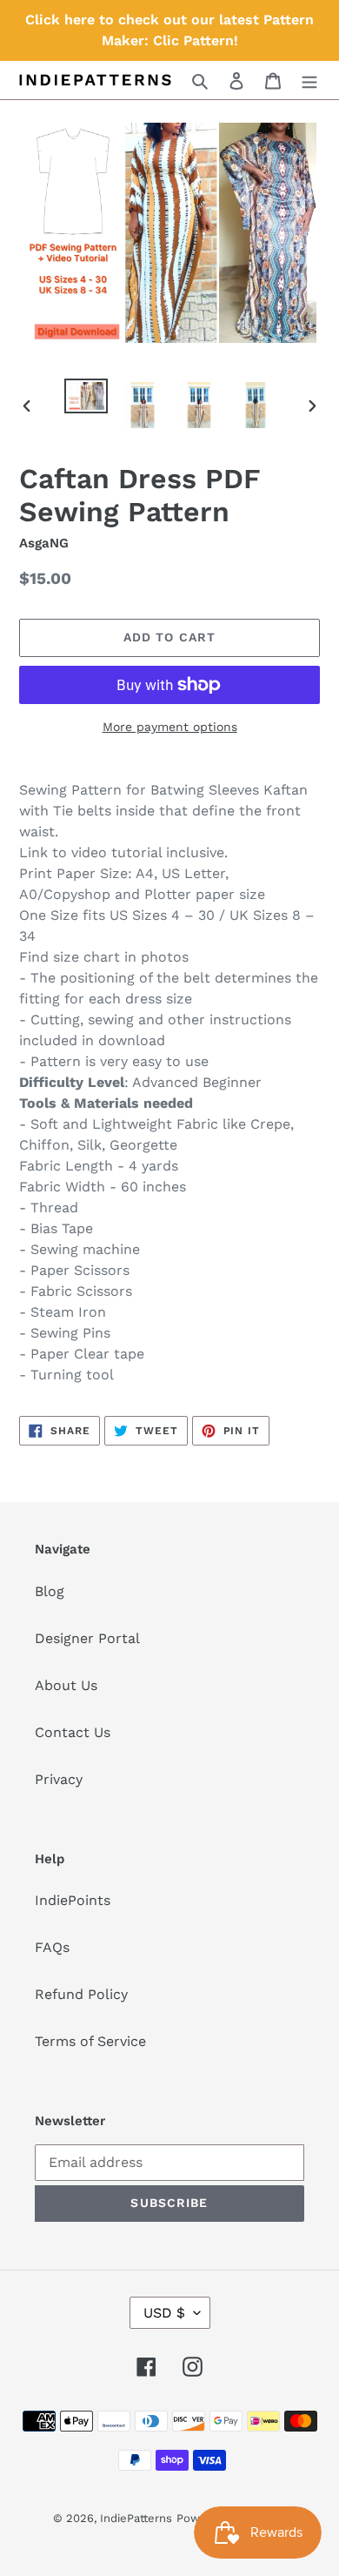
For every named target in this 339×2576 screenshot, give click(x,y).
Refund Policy (81, 1994)
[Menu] (309, 80)
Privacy (59, 1779)
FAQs (52, 1947)
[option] (86, 398)
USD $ (164, 2313)
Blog (50, 1591)
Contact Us (73, 1732)
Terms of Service (90, 2041)
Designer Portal (87, 1638)
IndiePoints (73, 1900)
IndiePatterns (136, 2518)
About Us (66, 1685)
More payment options (170, 727)
